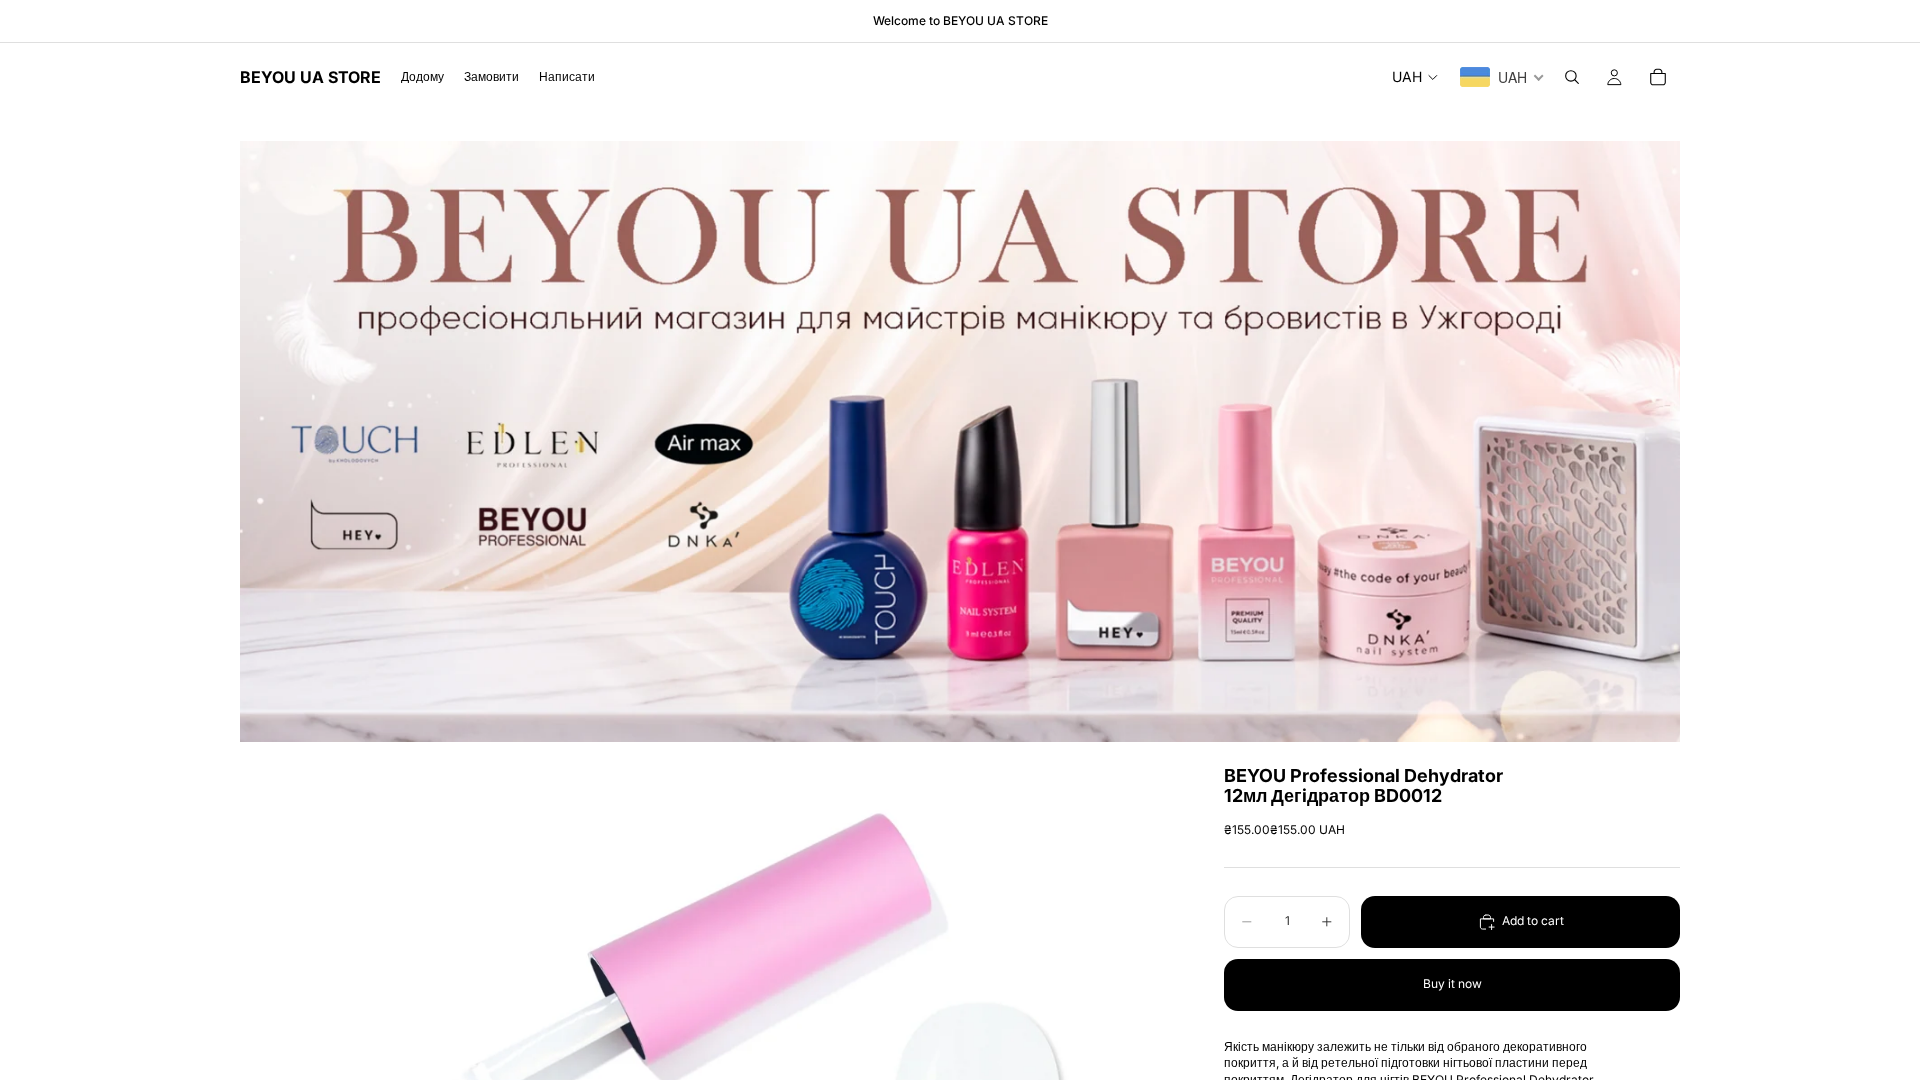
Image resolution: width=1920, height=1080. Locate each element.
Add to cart (1533, 920)
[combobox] (1502, 77)
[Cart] (1658, 77)
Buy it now (1452, 983)
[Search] (1572, 77)
